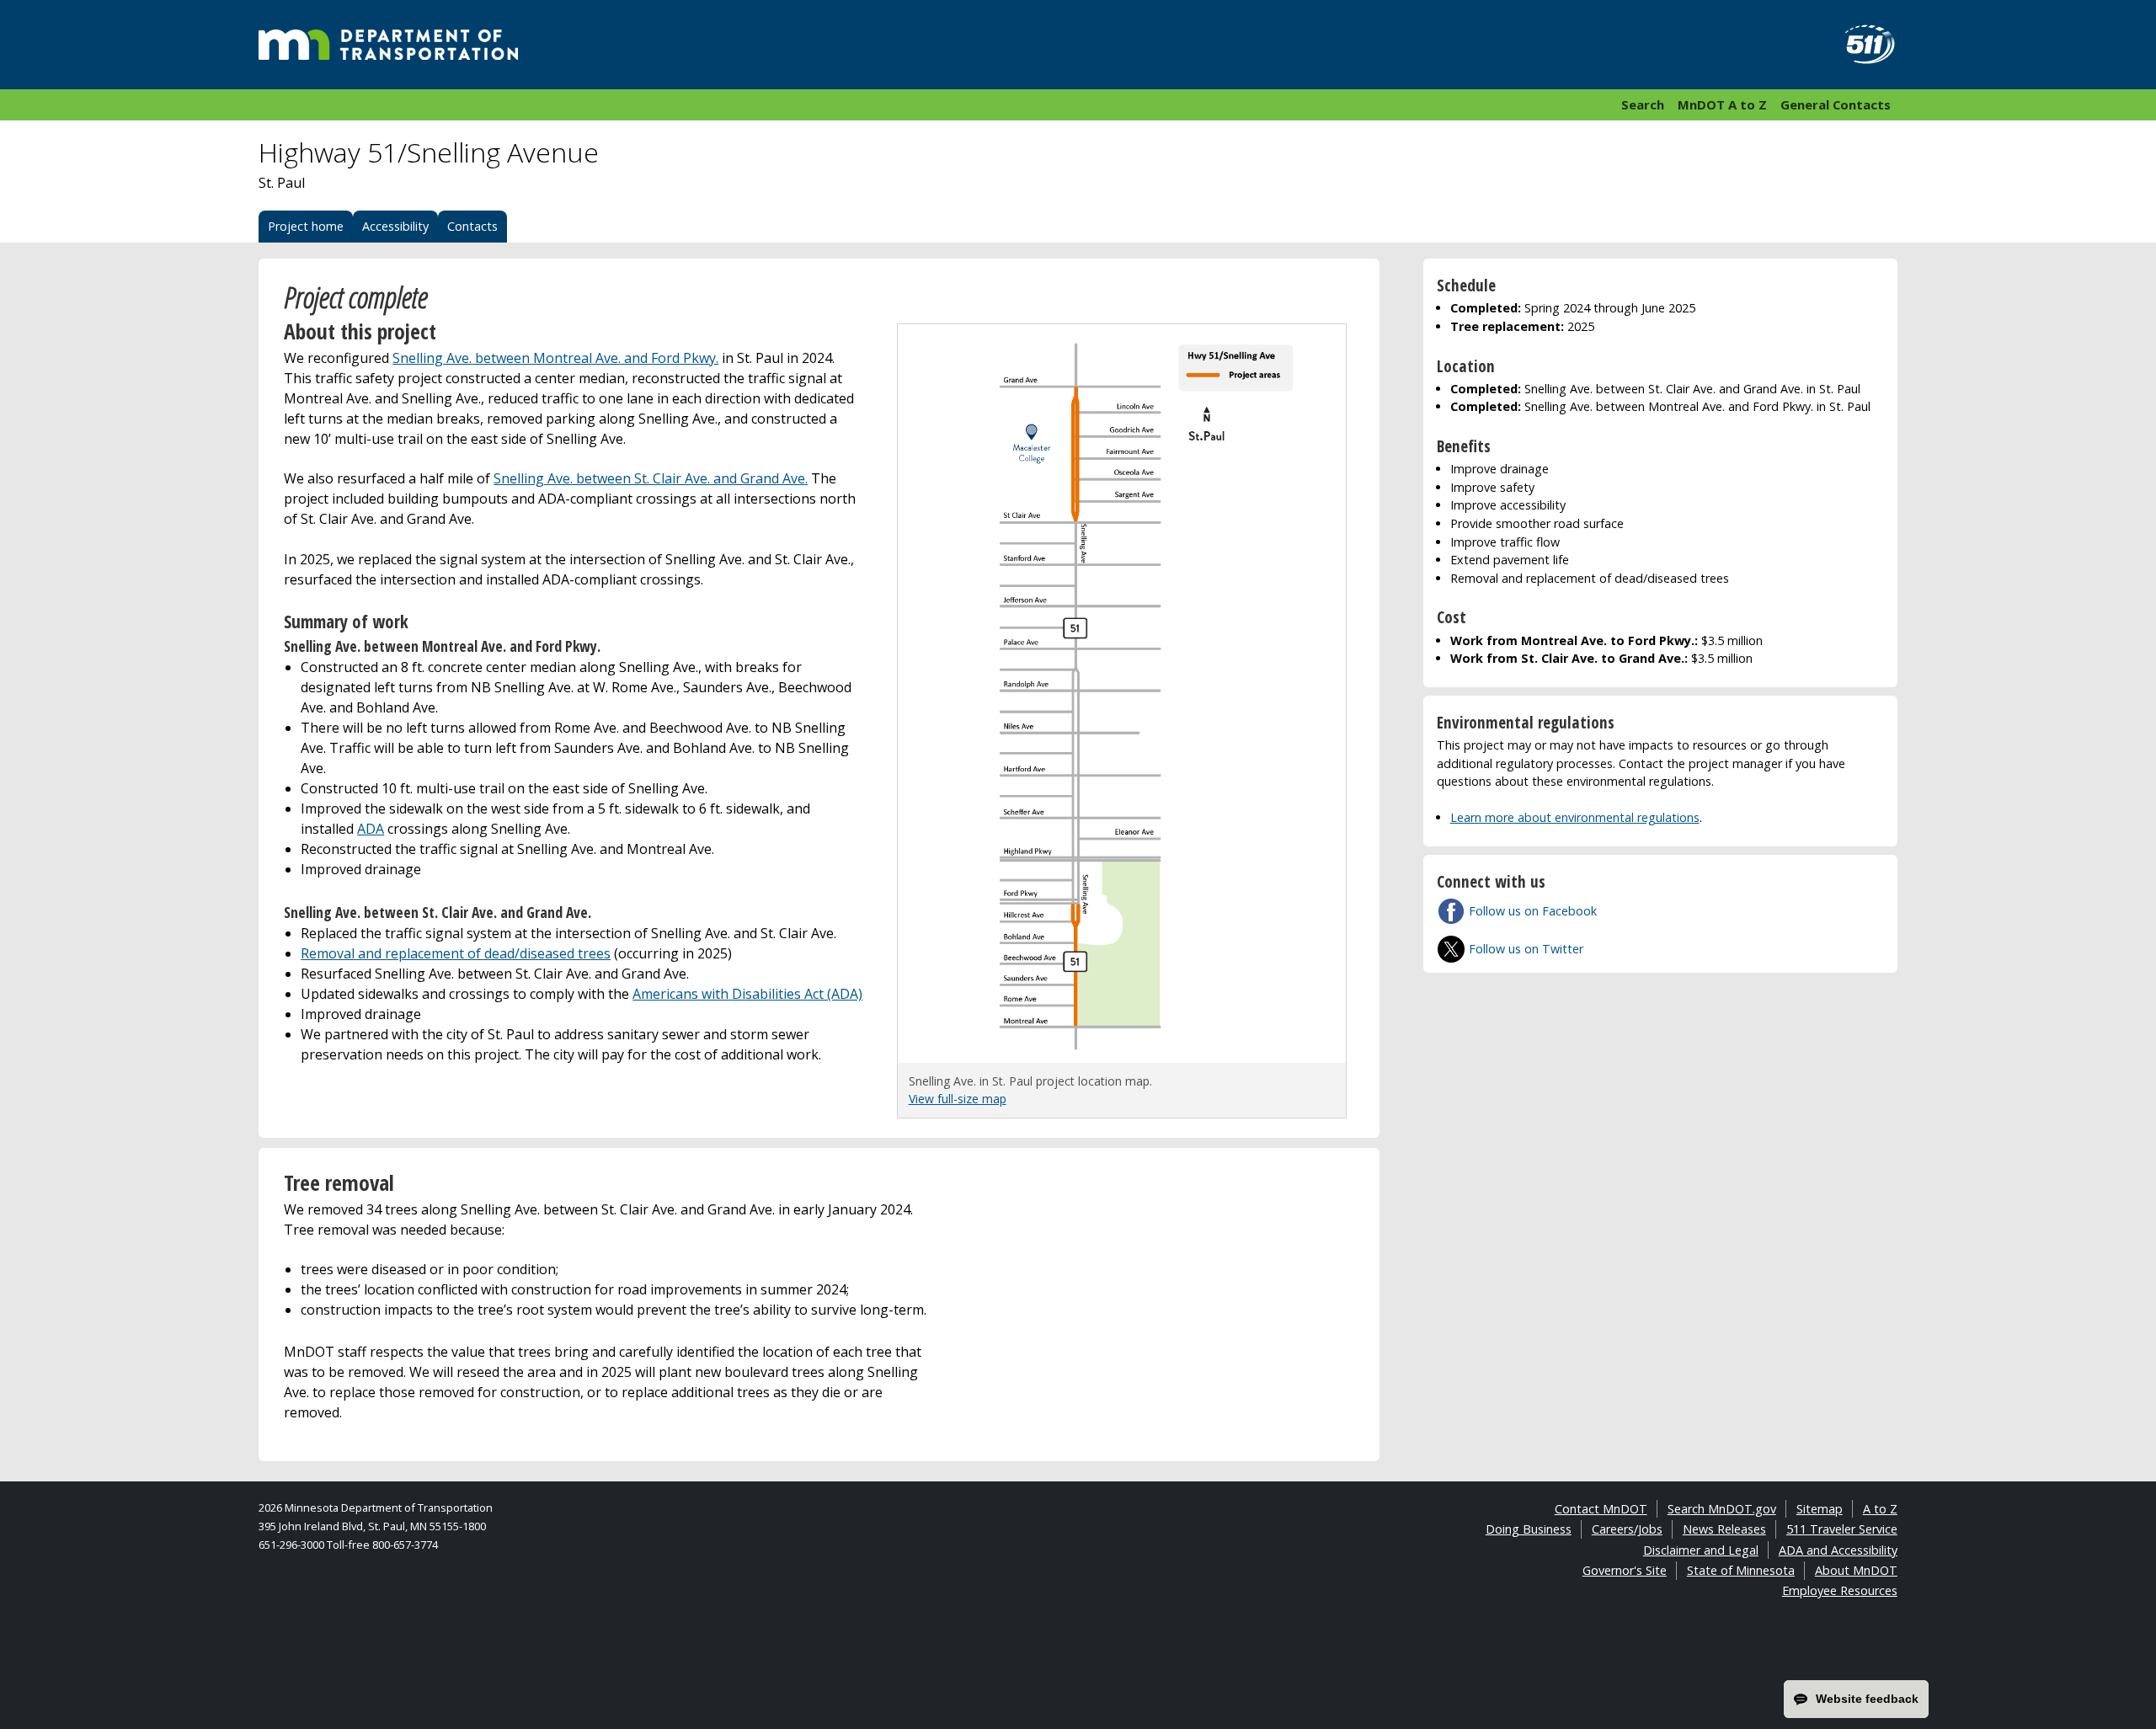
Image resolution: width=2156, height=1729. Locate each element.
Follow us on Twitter (1526, 949)
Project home (306, 226)
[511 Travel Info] (1860, 45)
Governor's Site (1625, 1570)
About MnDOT (1856, 1570)
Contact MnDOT (1601, 1509)
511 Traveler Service (1842, 1529)
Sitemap (1820, 1509)
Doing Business (1529, 1529)
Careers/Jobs (1627, 1529)
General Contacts (1836, 104)
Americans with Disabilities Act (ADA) (747, 994)
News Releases (1724, 1529)
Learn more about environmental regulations (1575, 817)
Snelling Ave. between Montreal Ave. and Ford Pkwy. (555, 358)
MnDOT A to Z (1722, 104)
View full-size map (958, 1099)
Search (1643, 104)
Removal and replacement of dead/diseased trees (456, 953)
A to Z (1880, 1509)
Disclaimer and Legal (1701, 1550)
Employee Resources (1840, 1590)
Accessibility (395, 226)
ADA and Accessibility (1838, 1550)
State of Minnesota (1741, 1570)
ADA (371, 829)
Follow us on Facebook (1533, 911)
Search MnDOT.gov (1722, 1509)
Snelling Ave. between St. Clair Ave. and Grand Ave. (651, 478)
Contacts (472, 226)
